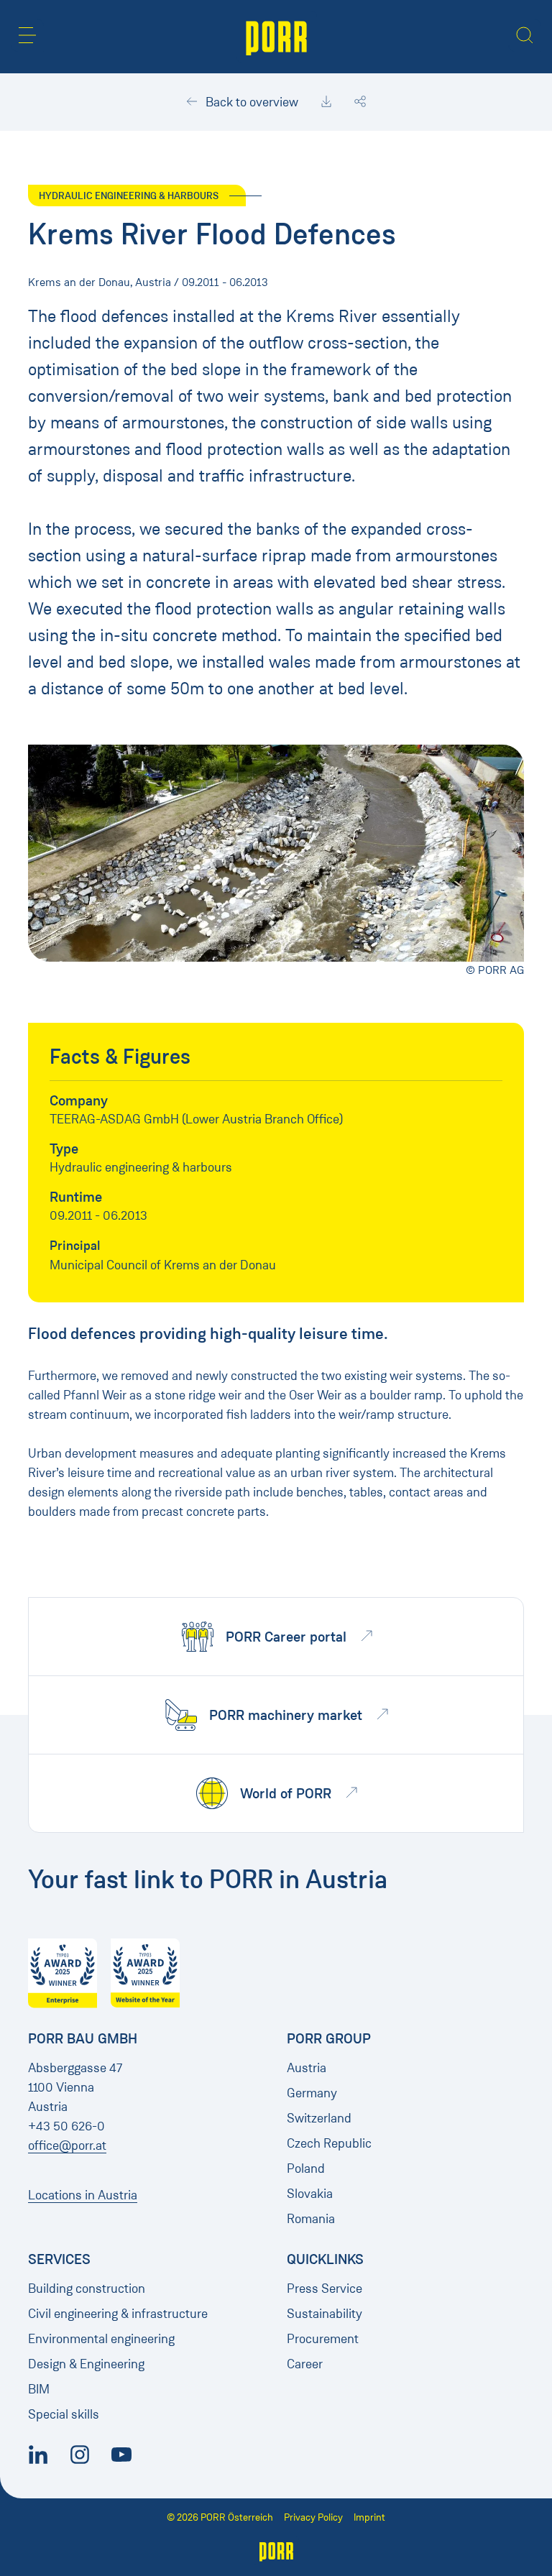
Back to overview (250, 102)
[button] (27, 35)
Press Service (325, 2288)
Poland (306, 2168)
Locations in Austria (83, 2195)
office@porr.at (67, 2145)
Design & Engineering (86, 2364)
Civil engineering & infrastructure (118, 2314)
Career (305, 2364)
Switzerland (319, 2118)
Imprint (369, 2517)
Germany (312, 2093)
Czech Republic (329, 2143)
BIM (39, 2389)
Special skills (64, 2414)
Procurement (323, 2339)
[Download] (326, 102)
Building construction (87, 2288)
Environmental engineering (101, 2339)
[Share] (360, 102)
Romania (311, 2219)
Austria (307, 2068)
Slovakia (310, 2194)
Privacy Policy (313, 2517)
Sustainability (325, 2314)
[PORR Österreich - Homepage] (276, 37)
